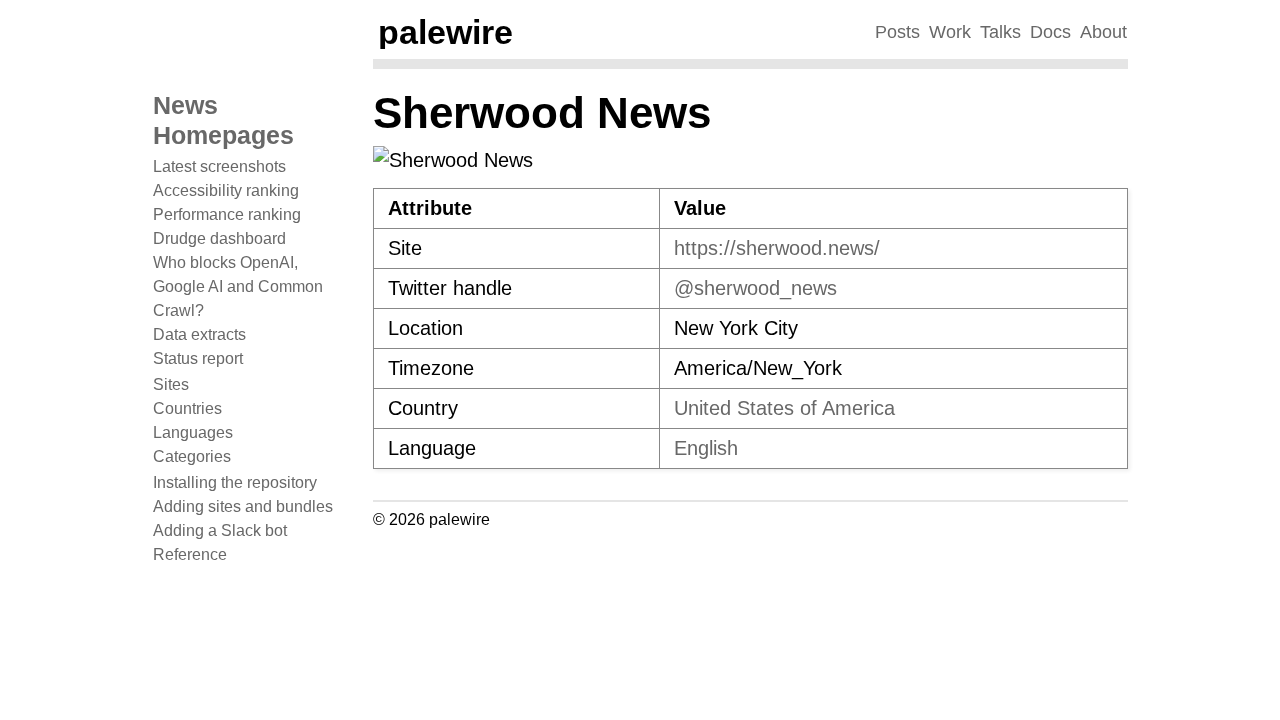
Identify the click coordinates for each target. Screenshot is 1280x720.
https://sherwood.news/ (777, 248)
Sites (171, 384)
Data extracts (199, 334)
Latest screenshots (219, 166)
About (1103, 32)
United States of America (784, 408)
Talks (1000, 32)
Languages (193, 432)
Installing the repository (235, 482)
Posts (897, 32)
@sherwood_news (755, 288)
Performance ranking (227, 214)
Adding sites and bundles (243, 506)
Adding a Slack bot (220, 530)
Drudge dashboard (219, 238)
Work (950, 32)
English (706, 448)
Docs (1050, 32)
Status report (198, 358)
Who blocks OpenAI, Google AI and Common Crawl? (238, 286)
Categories (192, 456)
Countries (187, 408)
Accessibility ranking (226, 190)
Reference (190, 554)
